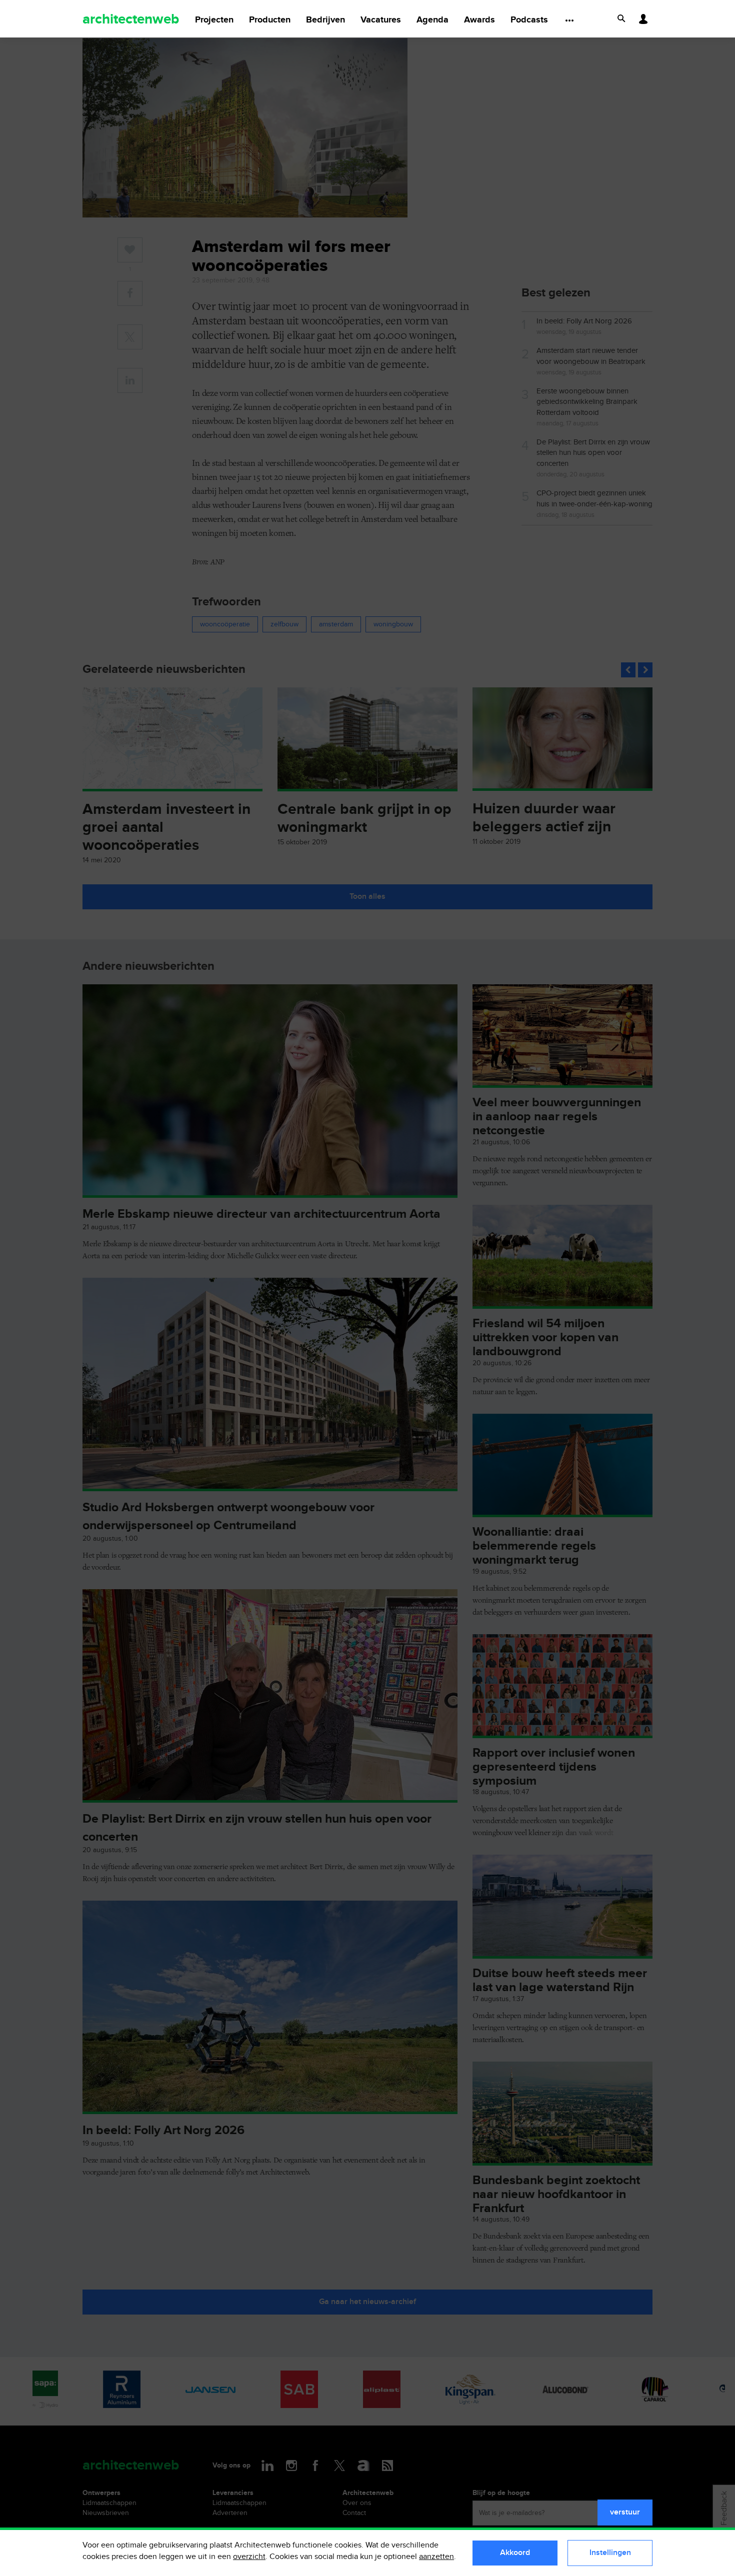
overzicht (249, 2557)
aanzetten (436, 2557)
